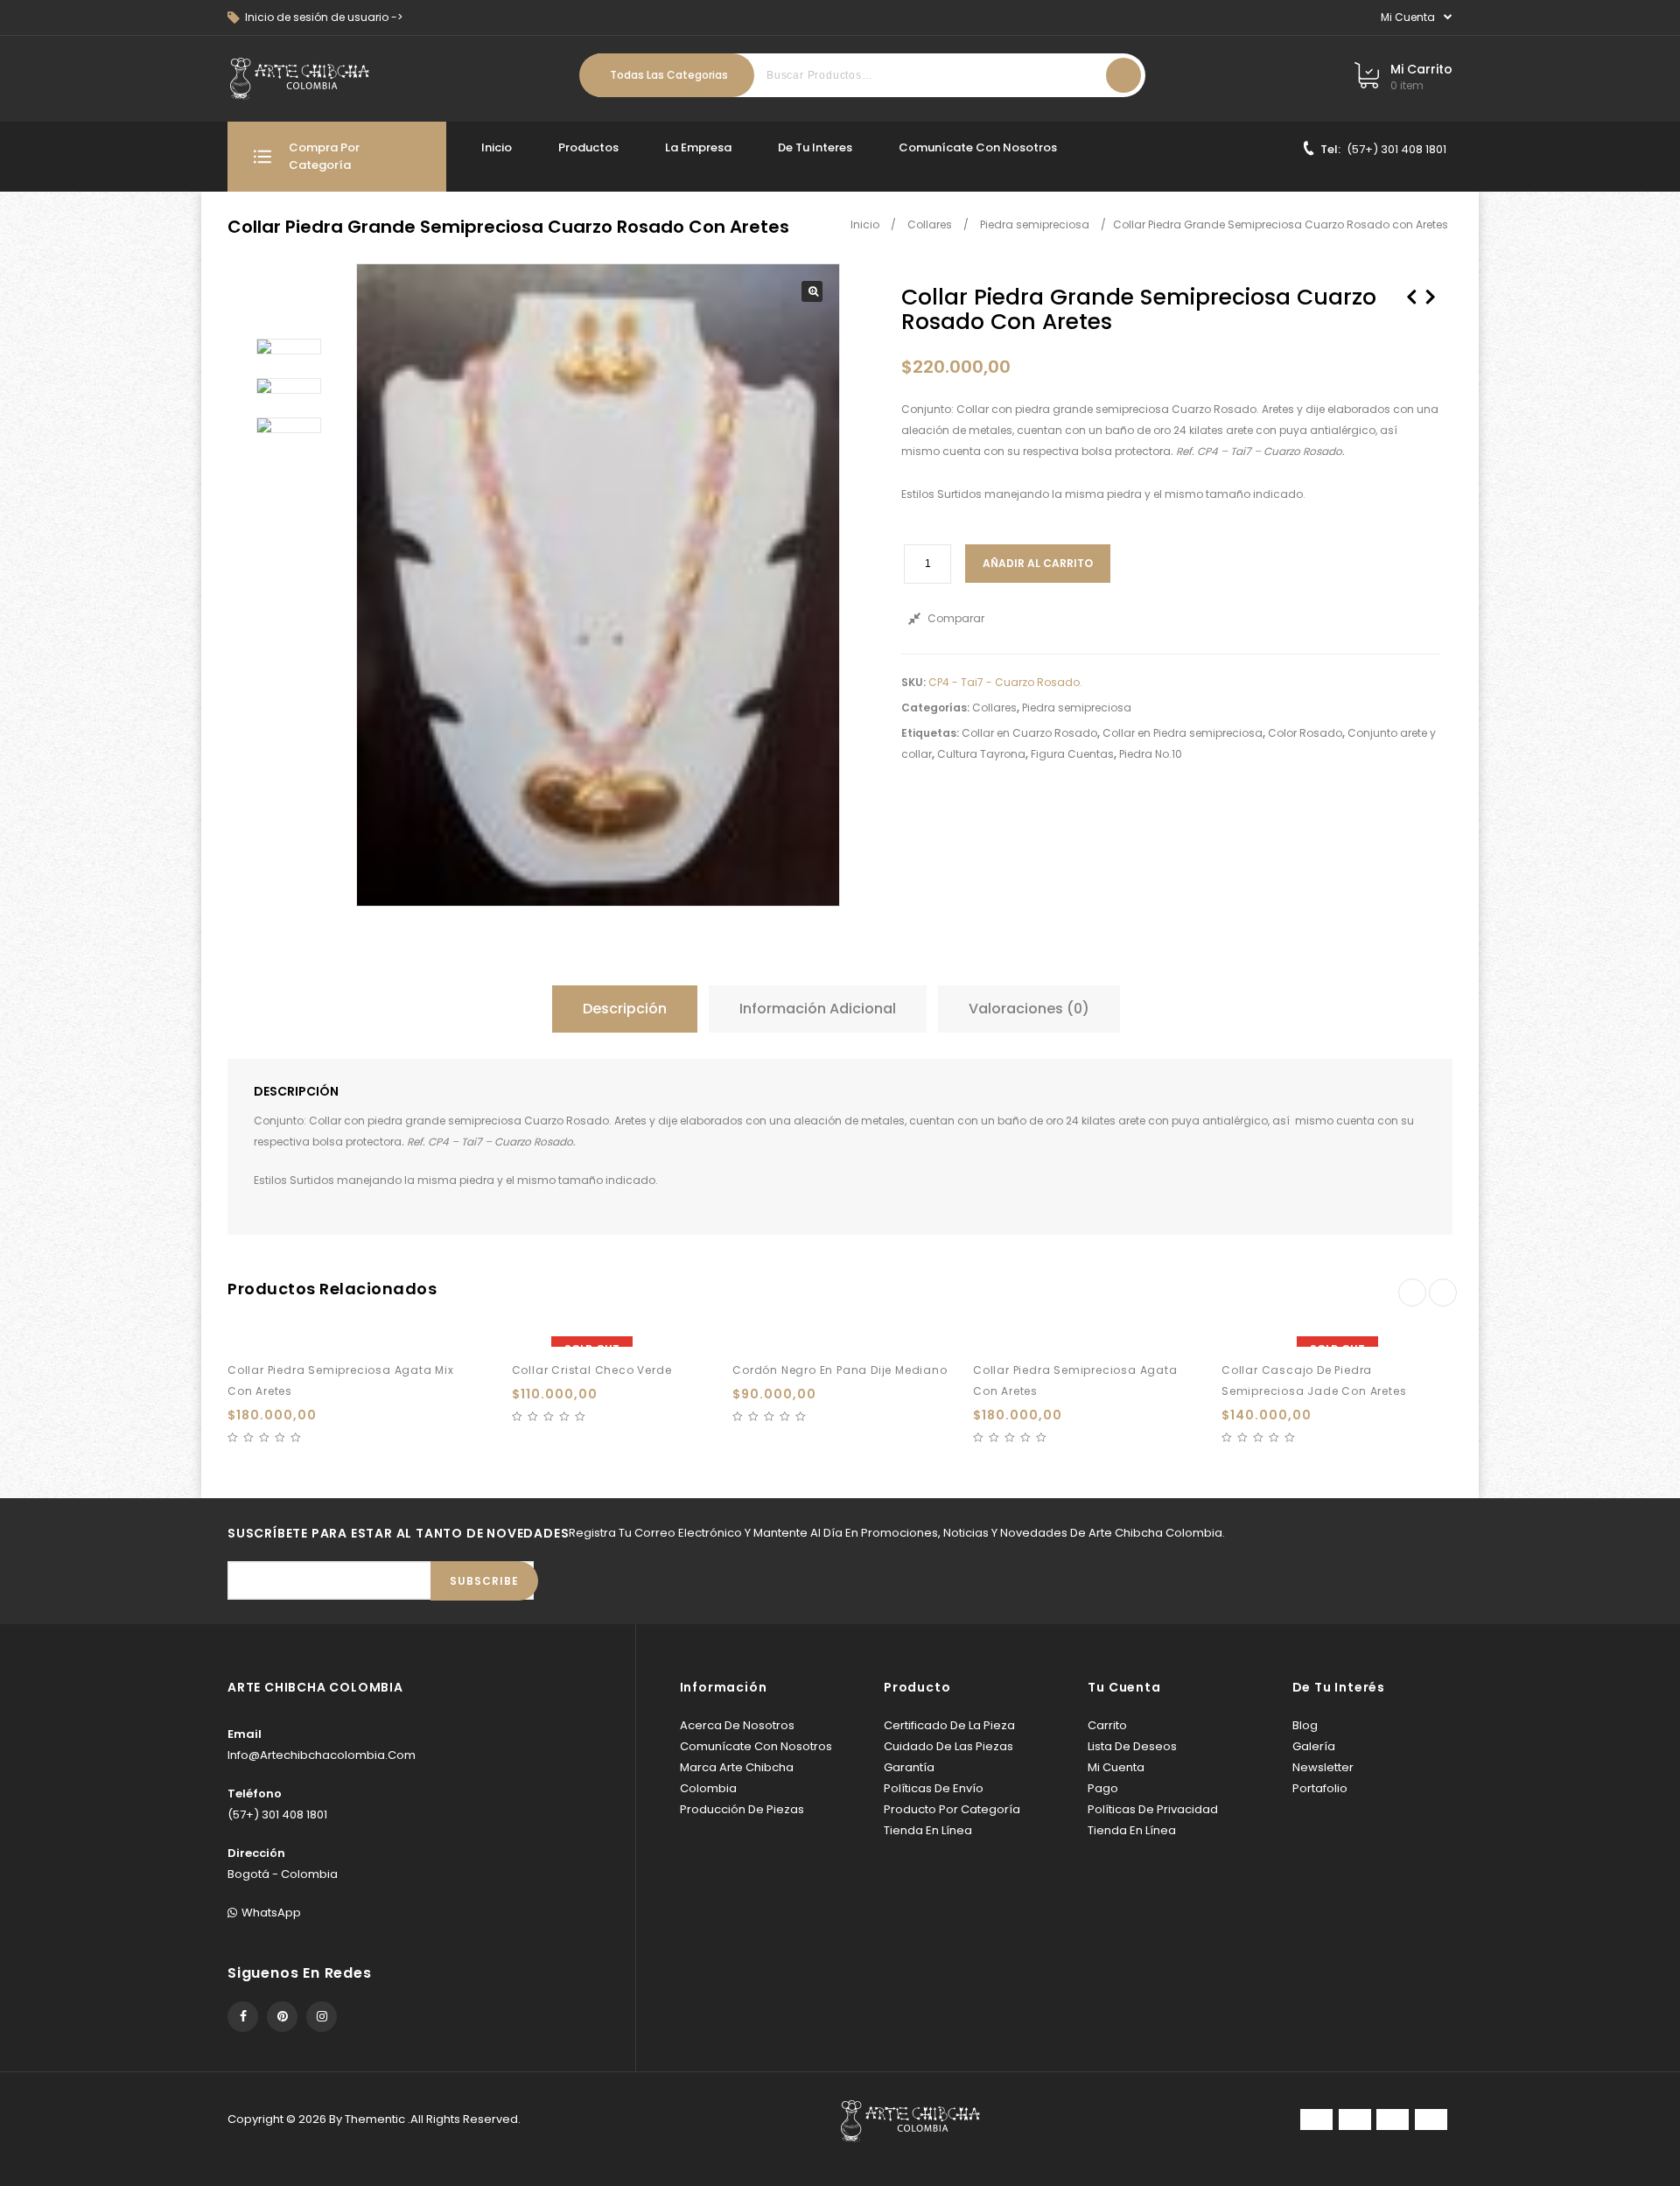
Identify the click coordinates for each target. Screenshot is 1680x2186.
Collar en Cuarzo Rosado (1029, 733)
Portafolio (1320, 1788)
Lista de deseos (1132, 1746)
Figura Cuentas (1072, 754)
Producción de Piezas (742, 1809)
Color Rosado (1305, 733)
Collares (930, 224)
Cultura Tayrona (981, 754)
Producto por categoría (952, 1809)
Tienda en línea (928, 1830)
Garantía (909, 1767)
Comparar (956, 618)
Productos (588, 147)
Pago (1103, 1788)
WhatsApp (271, 1913)
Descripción (625, 1009)
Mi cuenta (1116, 1767)
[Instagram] (322, 2017)
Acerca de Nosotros (737, 1725)
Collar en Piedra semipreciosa (1183, 733)
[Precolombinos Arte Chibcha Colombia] (300, 79)
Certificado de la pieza (949, 1725)
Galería (1314, 1746)
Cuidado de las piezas (948, 1746)
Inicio (497, 147)
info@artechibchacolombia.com (322, 1755)
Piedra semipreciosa (1035, 224)
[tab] (629, 1009)
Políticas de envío (934, 1788)
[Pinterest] (282, 2017)
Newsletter (1323, 1767)
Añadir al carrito (1038, 563)
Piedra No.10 (1151, 754)
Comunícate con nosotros (978, 147)
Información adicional (818, 1009)
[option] (289, 347)
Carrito (1107, 1725)
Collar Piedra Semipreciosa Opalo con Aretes (1411, 306)
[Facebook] (243, 2017)
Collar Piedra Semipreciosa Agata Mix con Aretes (1431, 306)
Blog (1305, 1725)
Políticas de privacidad (1153, 1809)
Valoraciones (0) (1029, 1009)
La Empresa (698, 147)
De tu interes (815, 147)
